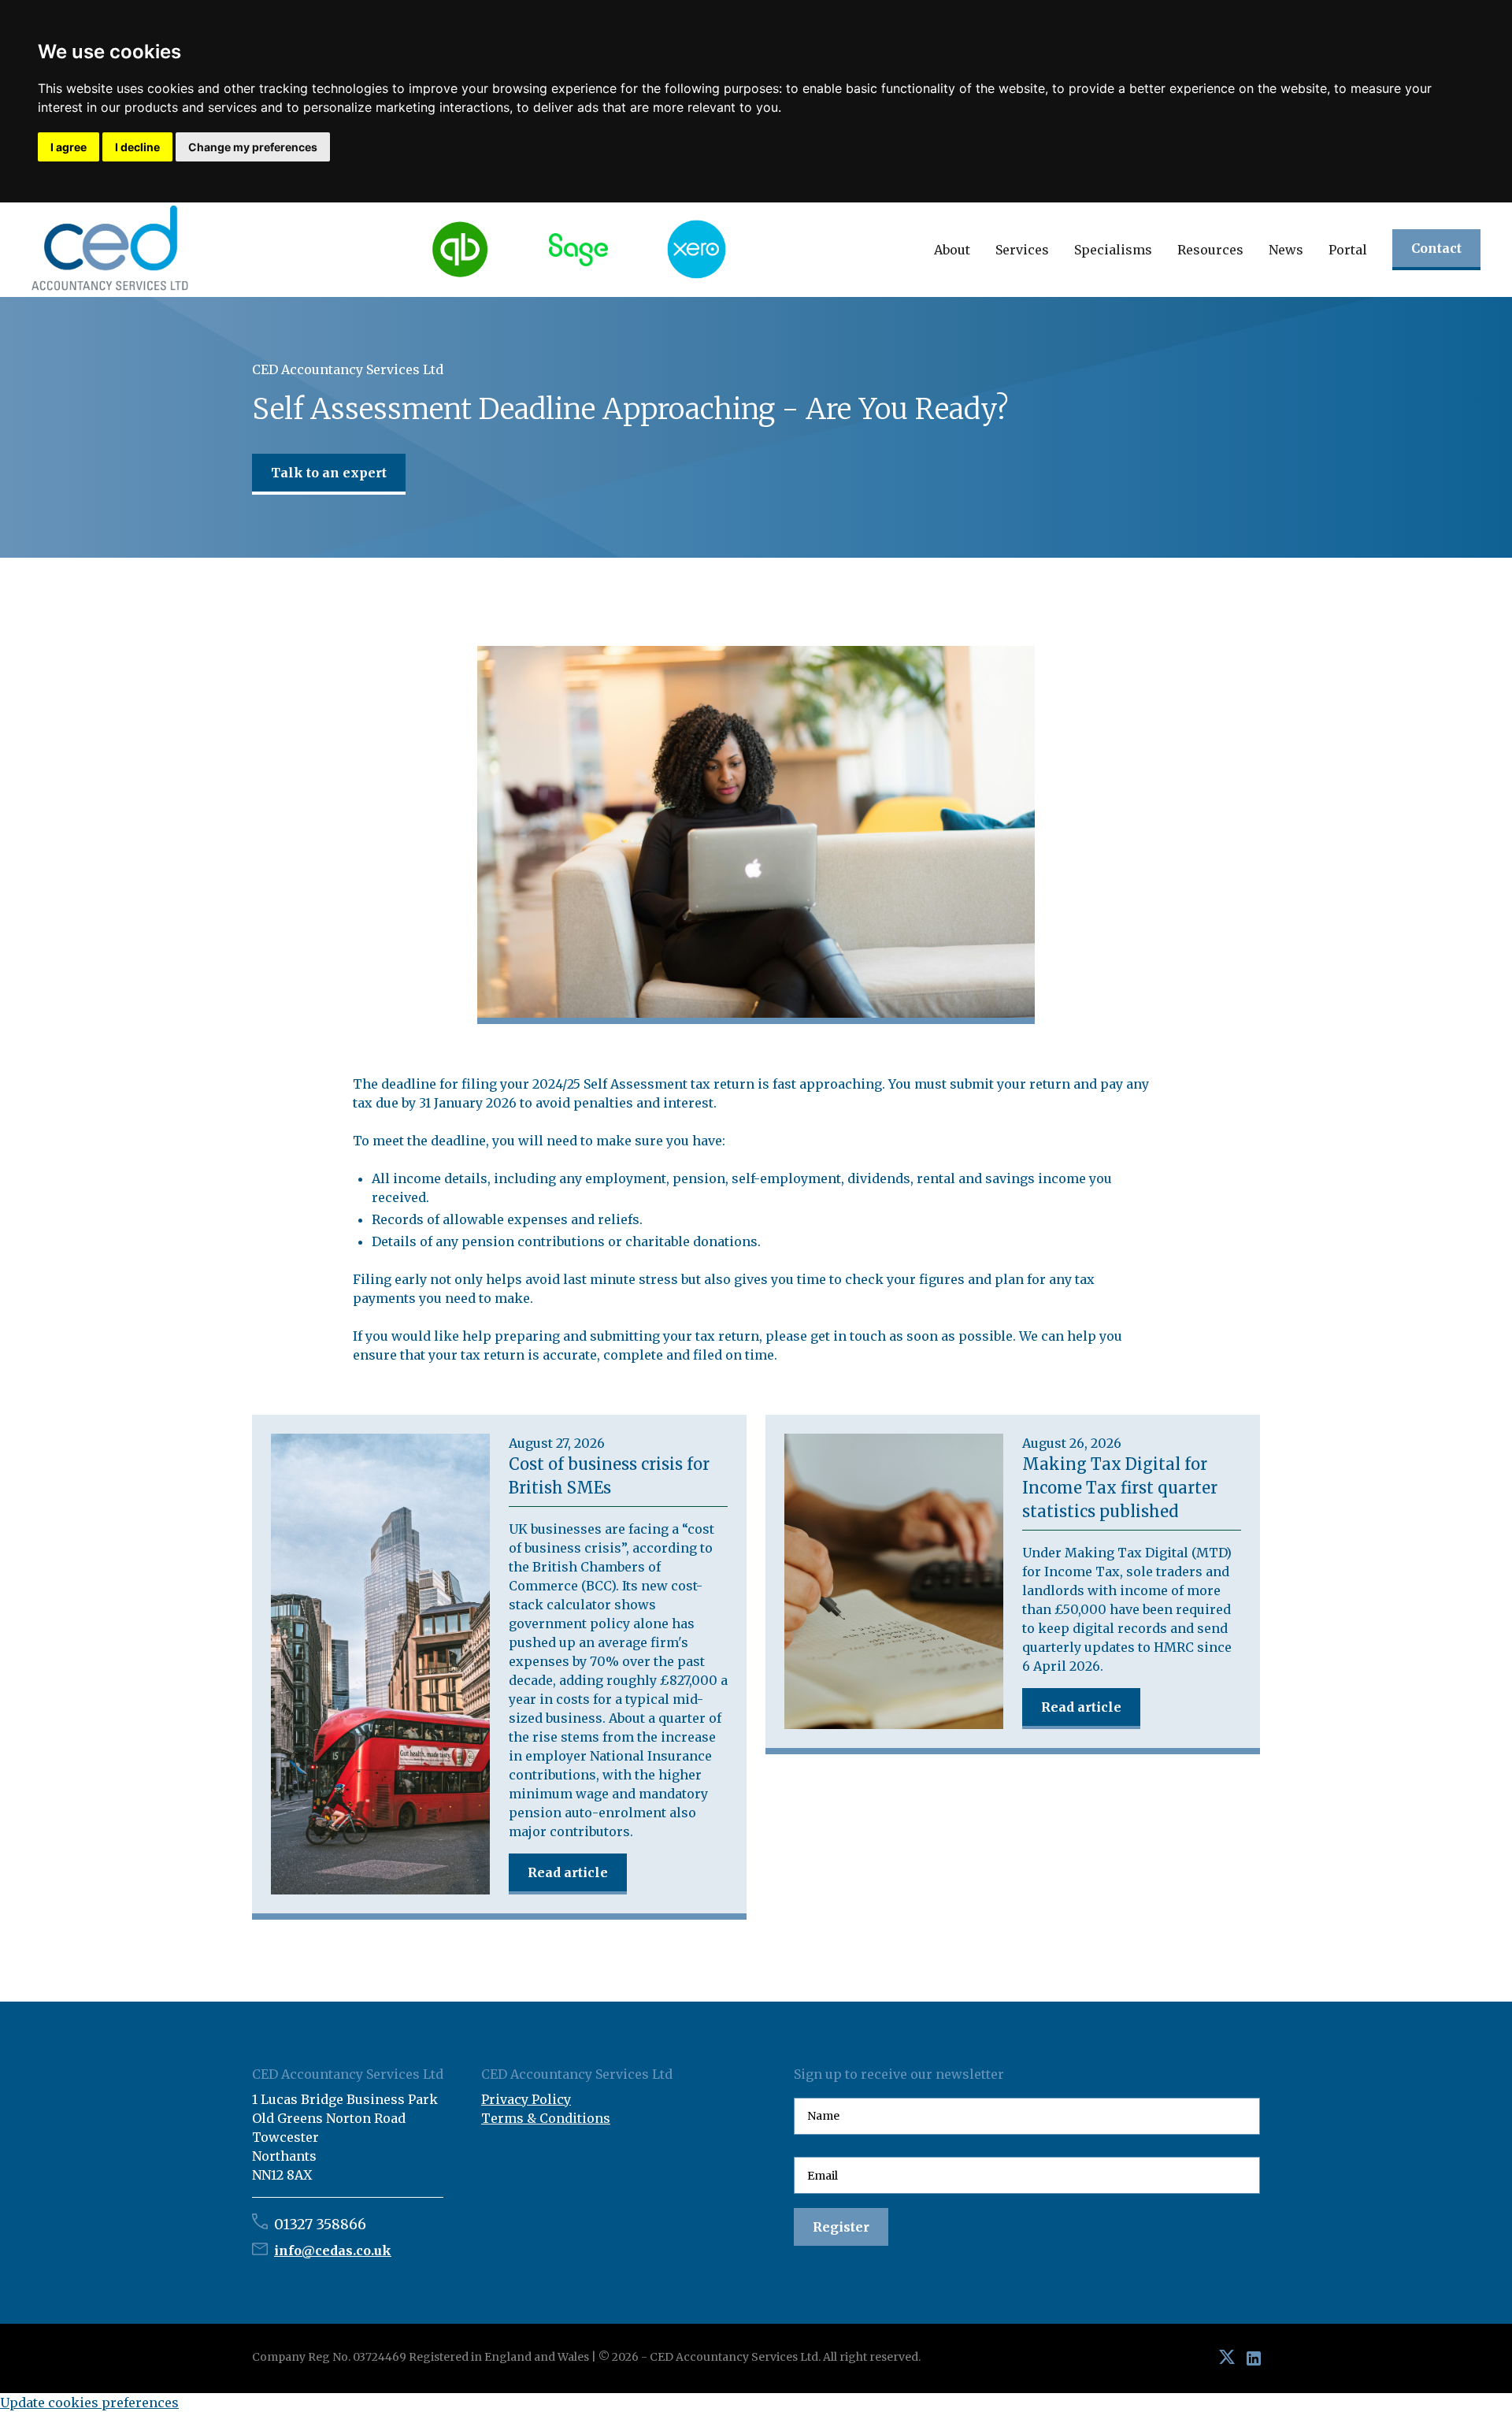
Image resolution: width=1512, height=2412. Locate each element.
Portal (1348, 250)
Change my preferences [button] (253, 147)
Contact (1436, 248)
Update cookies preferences (89, 2403)
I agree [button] (69, 147)
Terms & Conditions (546, 2118)
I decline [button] (137, 147)
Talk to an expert (329, 473)
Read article (568, 1872)
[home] (110, 249)
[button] (952, 250)
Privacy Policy (526, 2099)
